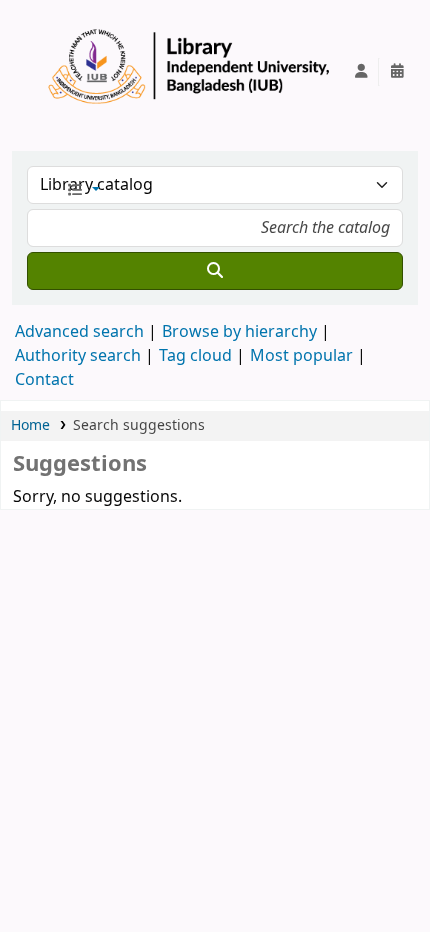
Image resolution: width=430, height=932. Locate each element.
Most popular (301, 356)
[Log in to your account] (361, 72)
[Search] (215, 271)
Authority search (78, 356)
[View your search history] (397, 72)
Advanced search (79, 332)
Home (30, 425)
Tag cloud (195, 356)
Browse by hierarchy (239, 332)
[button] (83, 191)
